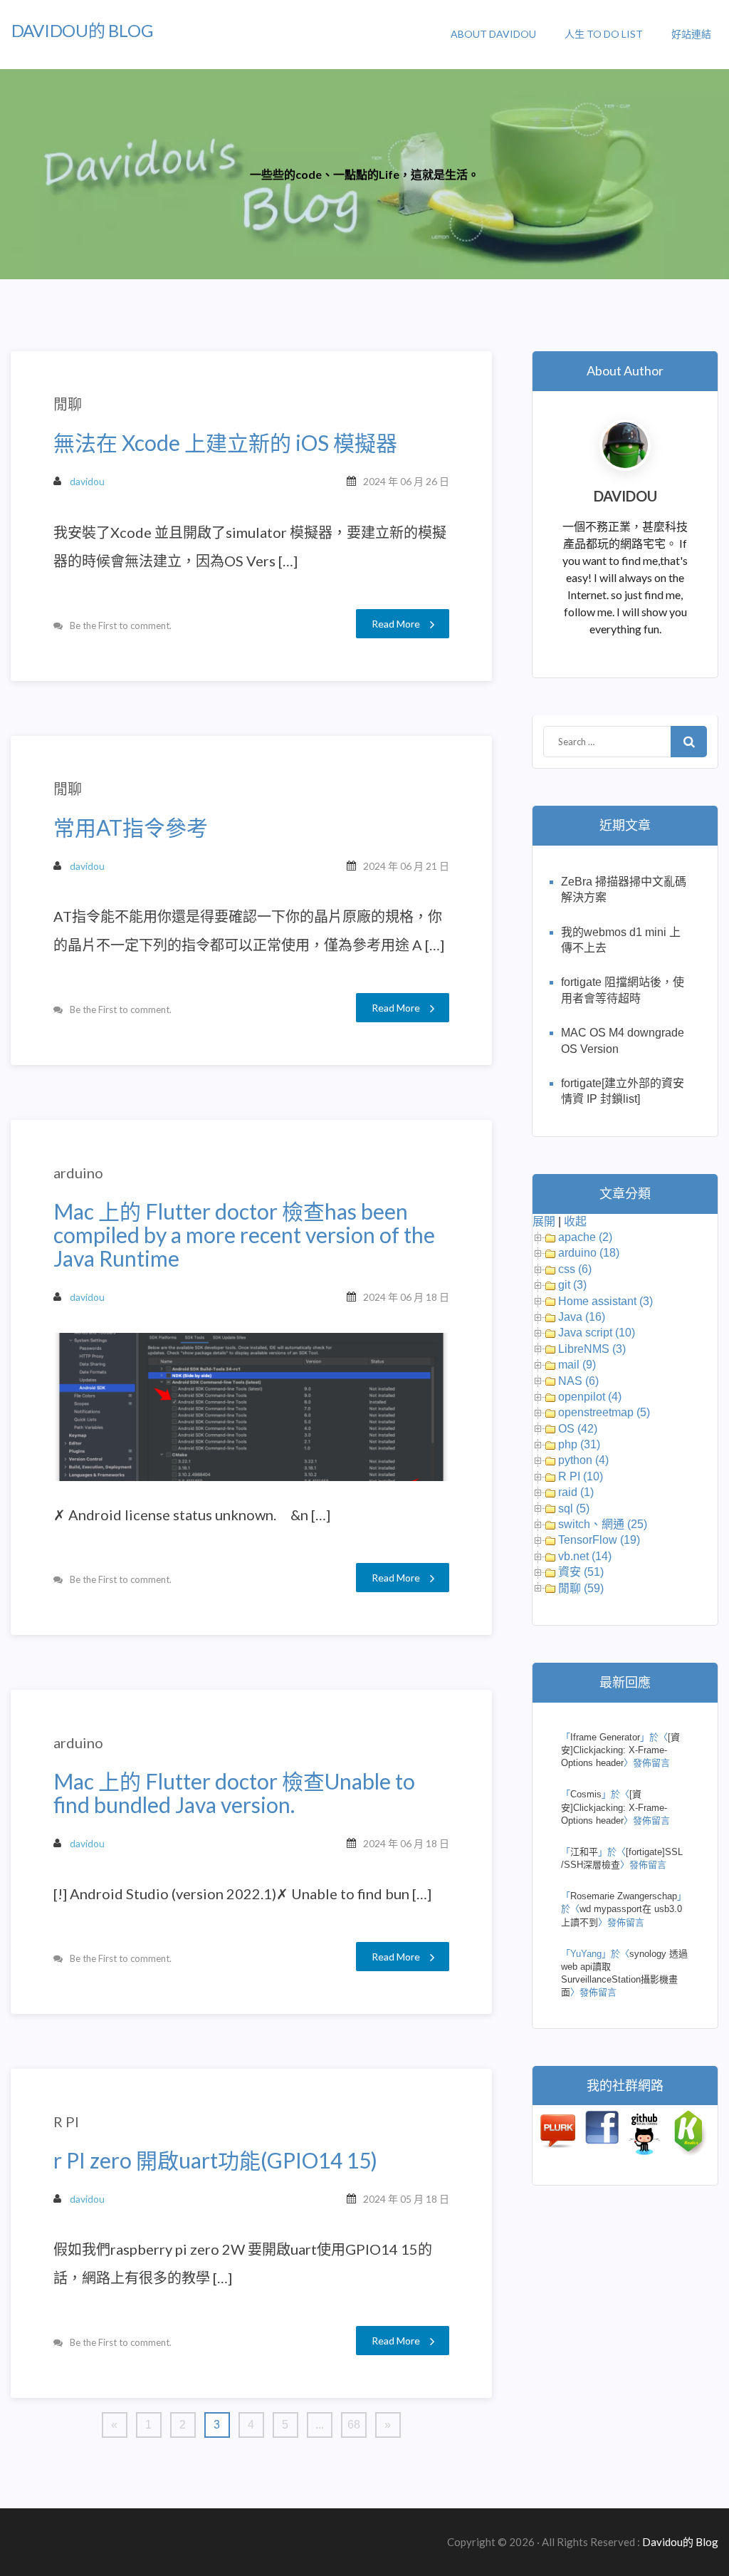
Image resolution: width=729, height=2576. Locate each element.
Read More (396, 624)
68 (354, 2425)
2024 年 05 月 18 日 (406, 2199)
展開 (544, 1221)
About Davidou (493, 34)
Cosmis (586, 1794)
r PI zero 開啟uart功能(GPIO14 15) (215, 2160)
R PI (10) (581, 1476)
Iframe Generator (605, 1737)
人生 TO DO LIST (604, 34)
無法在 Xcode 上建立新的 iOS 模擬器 (225, 443)
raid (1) (576, 1492)
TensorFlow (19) (599, 1540)
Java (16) (582, 1317)
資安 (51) (581, 1572)
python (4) (583, 1460)
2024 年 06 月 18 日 (406, 1297)
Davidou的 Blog (82, 30)
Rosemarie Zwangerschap (624, 1896)
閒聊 (68, 404)
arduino (78, 1173)
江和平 (584, 1852)
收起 (575, 1221)
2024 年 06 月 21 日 (406, 866)
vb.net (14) (585, 1556)
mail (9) (577, 1365)
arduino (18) (589, 1253)
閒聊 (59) (581, 1588)
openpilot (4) (590, 1397)
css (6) (575, 1269)
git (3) (572, 1285)
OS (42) (578, 1429)
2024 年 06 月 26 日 (406, 481)
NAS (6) (578, 1381)
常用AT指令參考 (131, 827)
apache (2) (585, 1237)
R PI (66, 2121)
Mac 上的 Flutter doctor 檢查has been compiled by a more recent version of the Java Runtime (244, 1235)
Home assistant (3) (605, 1301)
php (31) (579, 1444)
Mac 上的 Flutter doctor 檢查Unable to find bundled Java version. (234, 1793)
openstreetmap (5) (604, 1412)
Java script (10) (597, 1333)
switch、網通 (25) (603, 1524)
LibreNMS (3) (592, 1349)
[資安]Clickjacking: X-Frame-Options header (620, 1750)
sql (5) (574, 1508)
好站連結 (691, 34)
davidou (87, 481)
